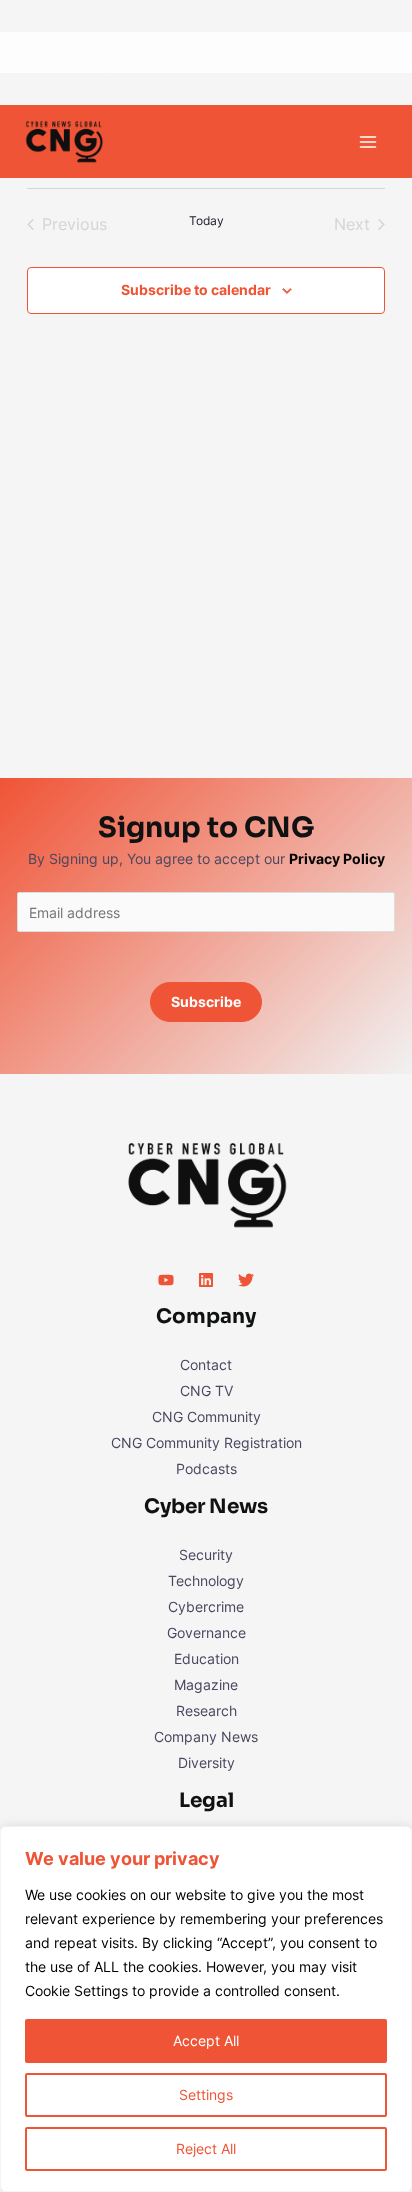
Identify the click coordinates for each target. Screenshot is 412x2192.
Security (206, 1554)
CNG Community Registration (206, 1442)
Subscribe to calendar (196, 289)
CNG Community (206, 1416)
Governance (206, 1632)
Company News (206, 1736)
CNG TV (206, 1390)
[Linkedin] (206, 1280)
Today (206, 220)
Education (206, 1658)
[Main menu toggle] (367, 141)
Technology (206, 1580)
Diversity (206, 1762)
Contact (206, 1364)
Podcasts (206, 1468)
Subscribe (206, 1001)
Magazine (206, 1684)
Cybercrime (206, 1606)
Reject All (206, 2148)
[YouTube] (166, 1280)
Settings (206, 2094)
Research (206, 1710)
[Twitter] (246, 1280)
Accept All (206, 2040)
